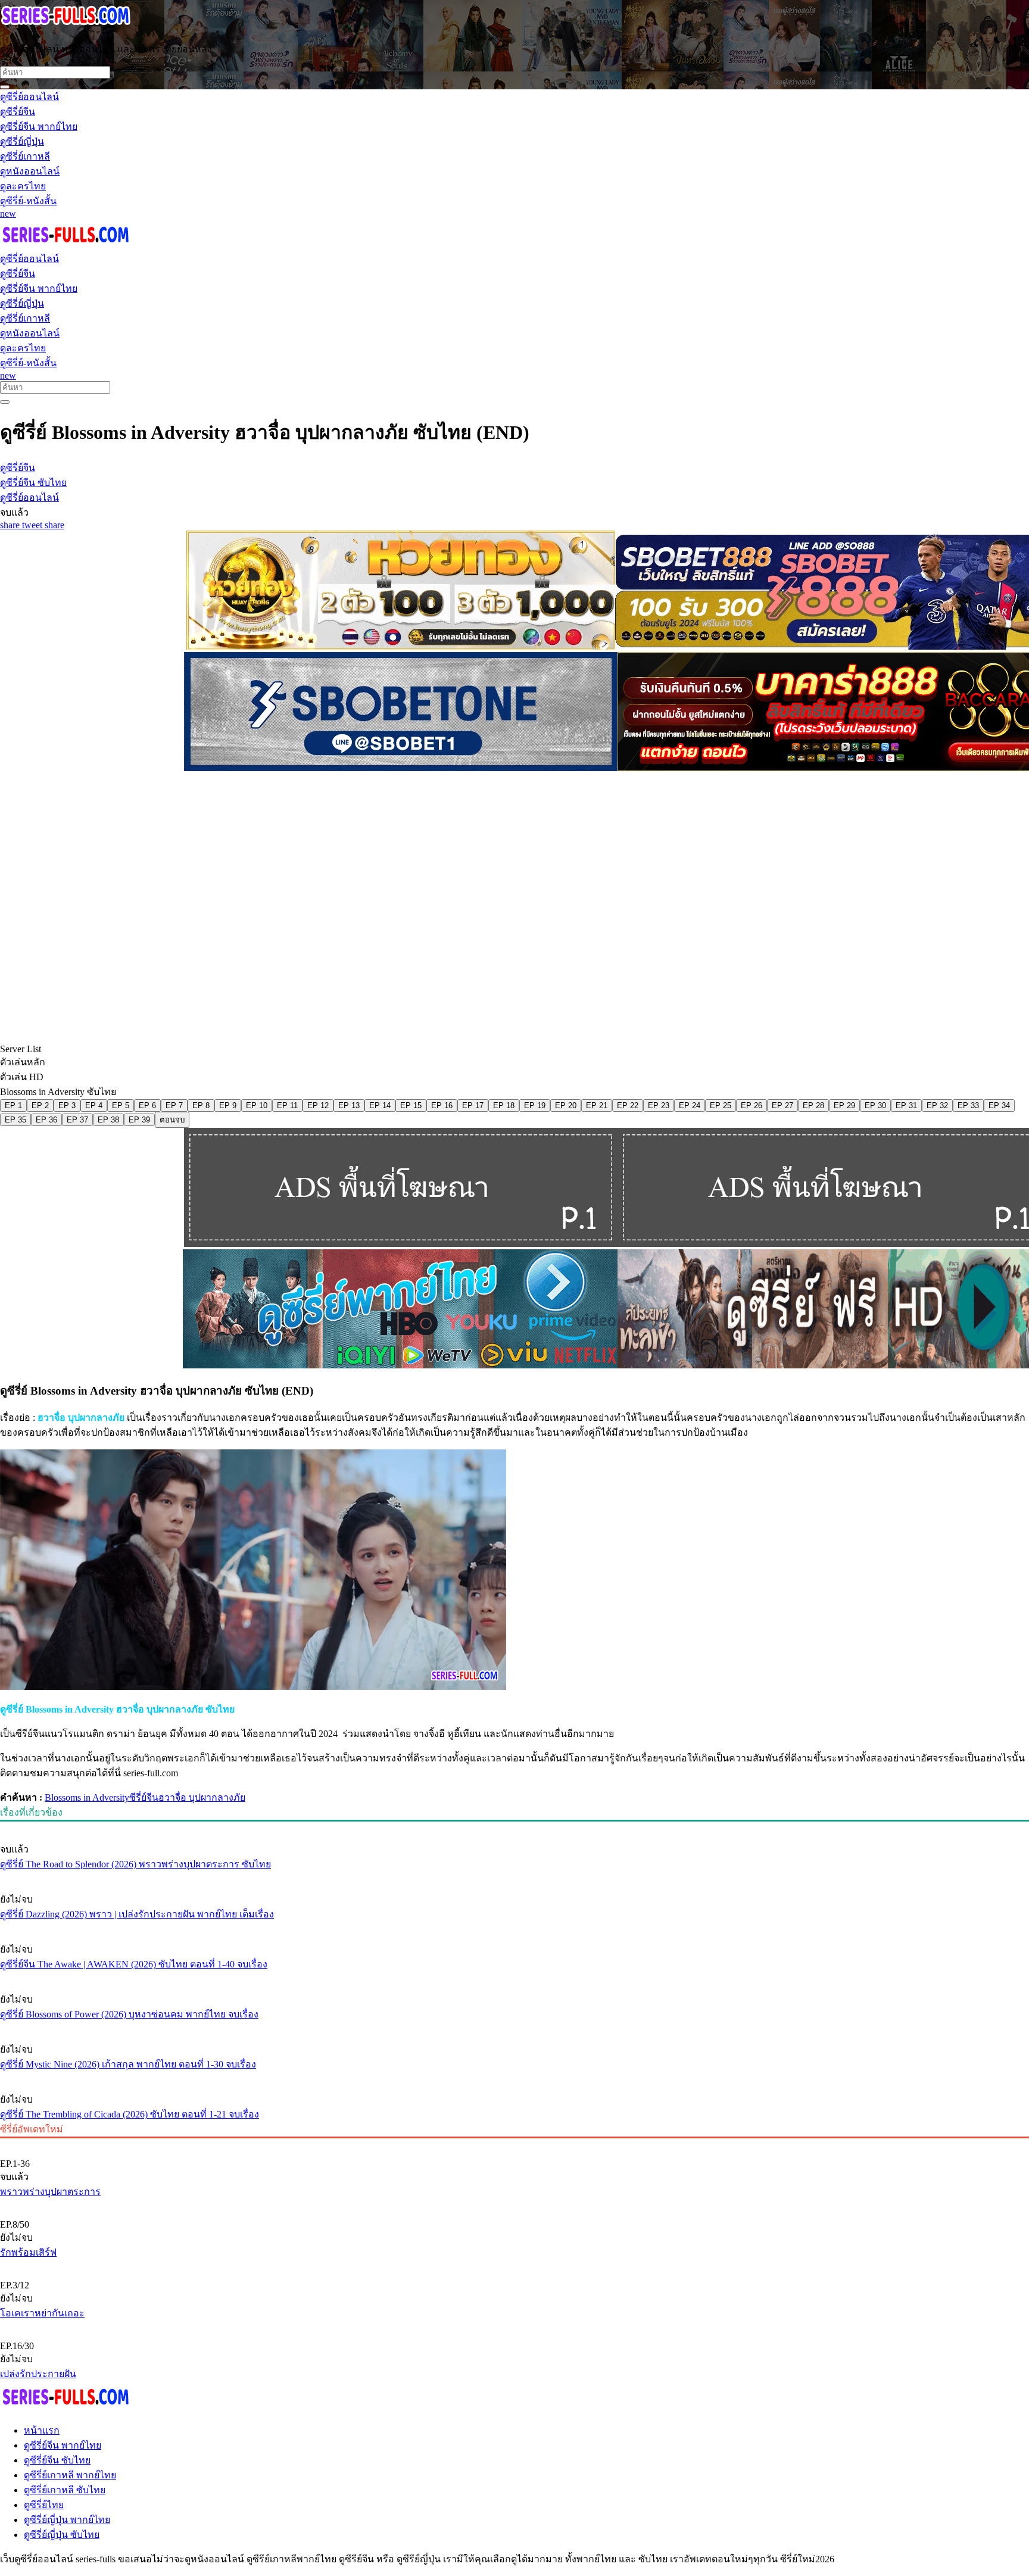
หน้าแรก (42, 2430)
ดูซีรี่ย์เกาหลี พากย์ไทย (70, 2475)
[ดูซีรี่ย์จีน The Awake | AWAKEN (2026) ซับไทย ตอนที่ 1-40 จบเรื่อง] (514, 1927)
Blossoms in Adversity (87, 1797)
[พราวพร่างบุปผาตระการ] (514, 2144)
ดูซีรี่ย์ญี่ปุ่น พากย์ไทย (67, 2520)
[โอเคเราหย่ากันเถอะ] (514, 2265)
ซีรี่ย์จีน (144, 1797)
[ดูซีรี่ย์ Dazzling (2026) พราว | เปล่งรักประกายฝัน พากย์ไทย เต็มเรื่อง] (514, 1877)
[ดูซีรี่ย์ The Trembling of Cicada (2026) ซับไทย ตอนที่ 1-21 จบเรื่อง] (514, 2077)
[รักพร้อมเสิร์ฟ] (514, 2204)
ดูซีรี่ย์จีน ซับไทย (57, 2460)
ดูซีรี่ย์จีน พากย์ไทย (63, 2445)
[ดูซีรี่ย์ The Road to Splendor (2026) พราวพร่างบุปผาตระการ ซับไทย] (514, 1827)
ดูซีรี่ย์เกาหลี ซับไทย (65, 2490)
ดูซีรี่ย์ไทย (44, 2505)
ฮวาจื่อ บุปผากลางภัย (202, 1797)
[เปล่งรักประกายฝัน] (514, 2326)
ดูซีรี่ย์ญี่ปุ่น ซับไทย (62, 2535)
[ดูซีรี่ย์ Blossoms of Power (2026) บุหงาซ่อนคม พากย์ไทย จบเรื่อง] (514, 1977)
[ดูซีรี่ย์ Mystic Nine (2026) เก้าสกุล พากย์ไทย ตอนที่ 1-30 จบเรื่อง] (514, 2027)
